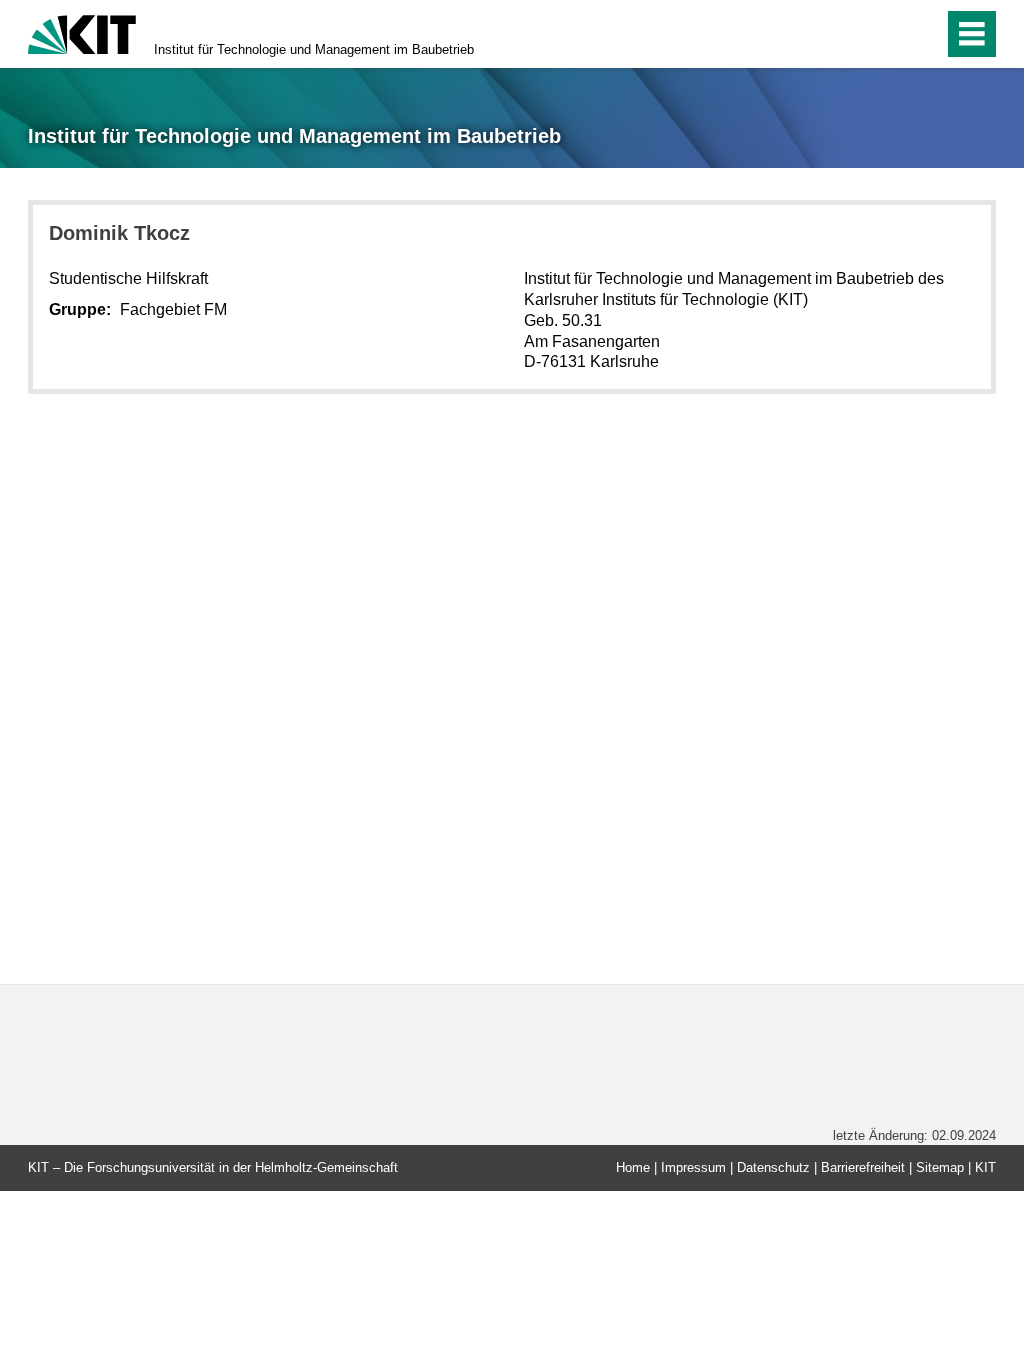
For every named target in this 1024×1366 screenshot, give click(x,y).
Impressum (693, 1167)
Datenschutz (773, 1167)
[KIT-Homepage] (82, 32)
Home (633, 1167)
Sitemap (940, 1167)
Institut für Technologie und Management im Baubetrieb (314, 49)
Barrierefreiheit (863, 1167)
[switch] (922, 34)
